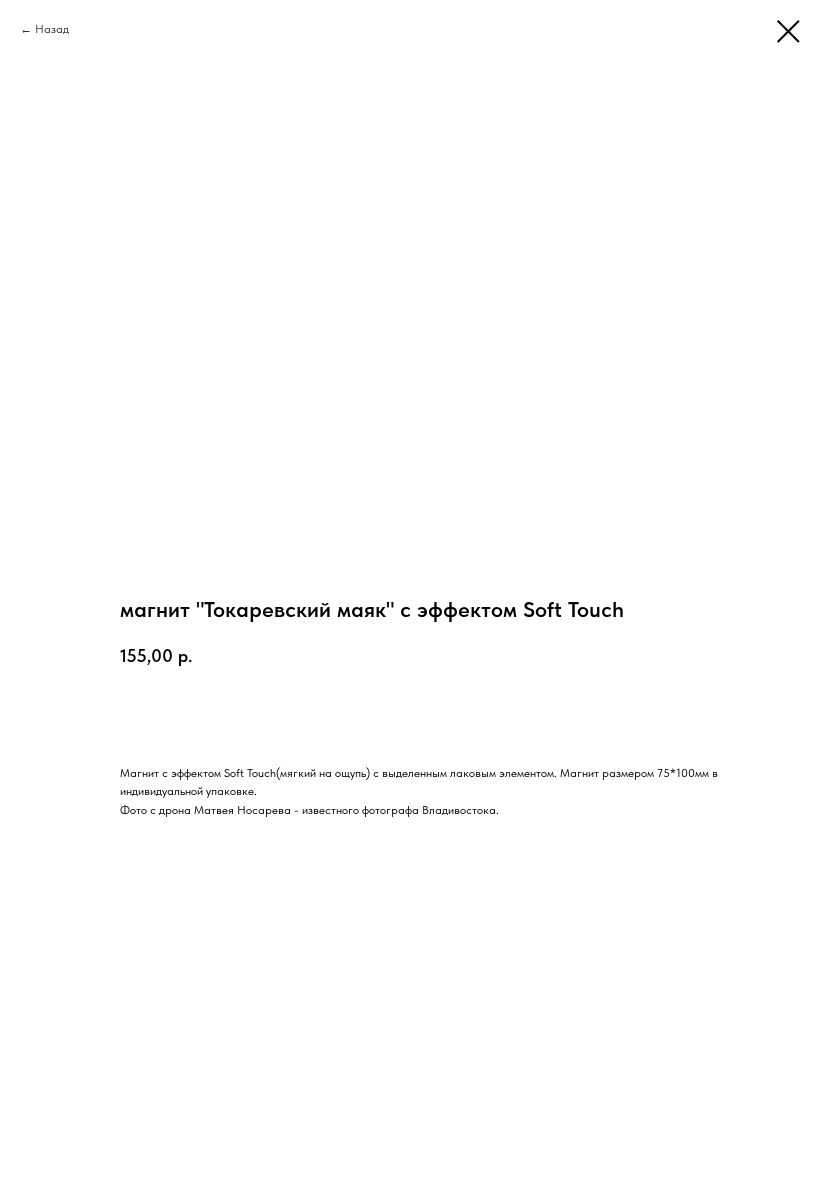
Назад (52, 29)
